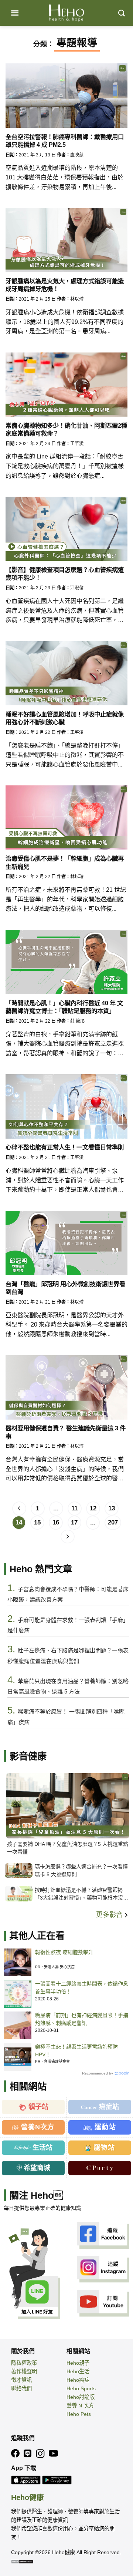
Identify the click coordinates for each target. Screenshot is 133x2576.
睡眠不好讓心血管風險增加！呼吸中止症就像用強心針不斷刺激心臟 (65, 718)
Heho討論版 (81, 2397)
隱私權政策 (24, 2363)
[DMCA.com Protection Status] (22, 2561)
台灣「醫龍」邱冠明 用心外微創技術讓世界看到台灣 (65, 1288)
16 (56, 1522)
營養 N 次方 (80, 2406)
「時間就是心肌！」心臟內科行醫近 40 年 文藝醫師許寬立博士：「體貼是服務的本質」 (64, 1007)
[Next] (68, 1537)
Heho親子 (78, 2363)
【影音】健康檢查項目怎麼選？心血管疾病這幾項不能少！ (65, 574)
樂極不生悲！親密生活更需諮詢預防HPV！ (76, 2051)
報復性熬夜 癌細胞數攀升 (64, 1952)
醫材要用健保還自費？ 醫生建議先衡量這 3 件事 (66, 1432)
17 (74, 1522)
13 (112, 1508)
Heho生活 (78, 2371)
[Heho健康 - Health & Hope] (66, 13)
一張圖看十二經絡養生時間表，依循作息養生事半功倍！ (82, 1988)
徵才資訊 (21, 2380)
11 (74, 1508)
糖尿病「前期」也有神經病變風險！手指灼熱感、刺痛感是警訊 (82, 2019)
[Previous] (19, 1509)
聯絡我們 (21, 2388)
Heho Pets (79, 2414)
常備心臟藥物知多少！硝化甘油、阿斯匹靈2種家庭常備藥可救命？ (66, 429)
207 (113, 1522)
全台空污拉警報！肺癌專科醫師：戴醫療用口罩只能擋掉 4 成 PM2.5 (65, 141)
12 (93, 1508)
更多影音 (110, 1915)
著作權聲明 (24, 2371)
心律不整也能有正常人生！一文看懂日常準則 (65, 1147)
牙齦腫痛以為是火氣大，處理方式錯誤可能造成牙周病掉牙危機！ (65, 285)
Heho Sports (81, 2388)
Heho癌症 (78, 2380)
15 (37, 1522)
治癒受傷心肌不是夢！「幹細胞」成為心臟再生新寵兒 (65, 862)
